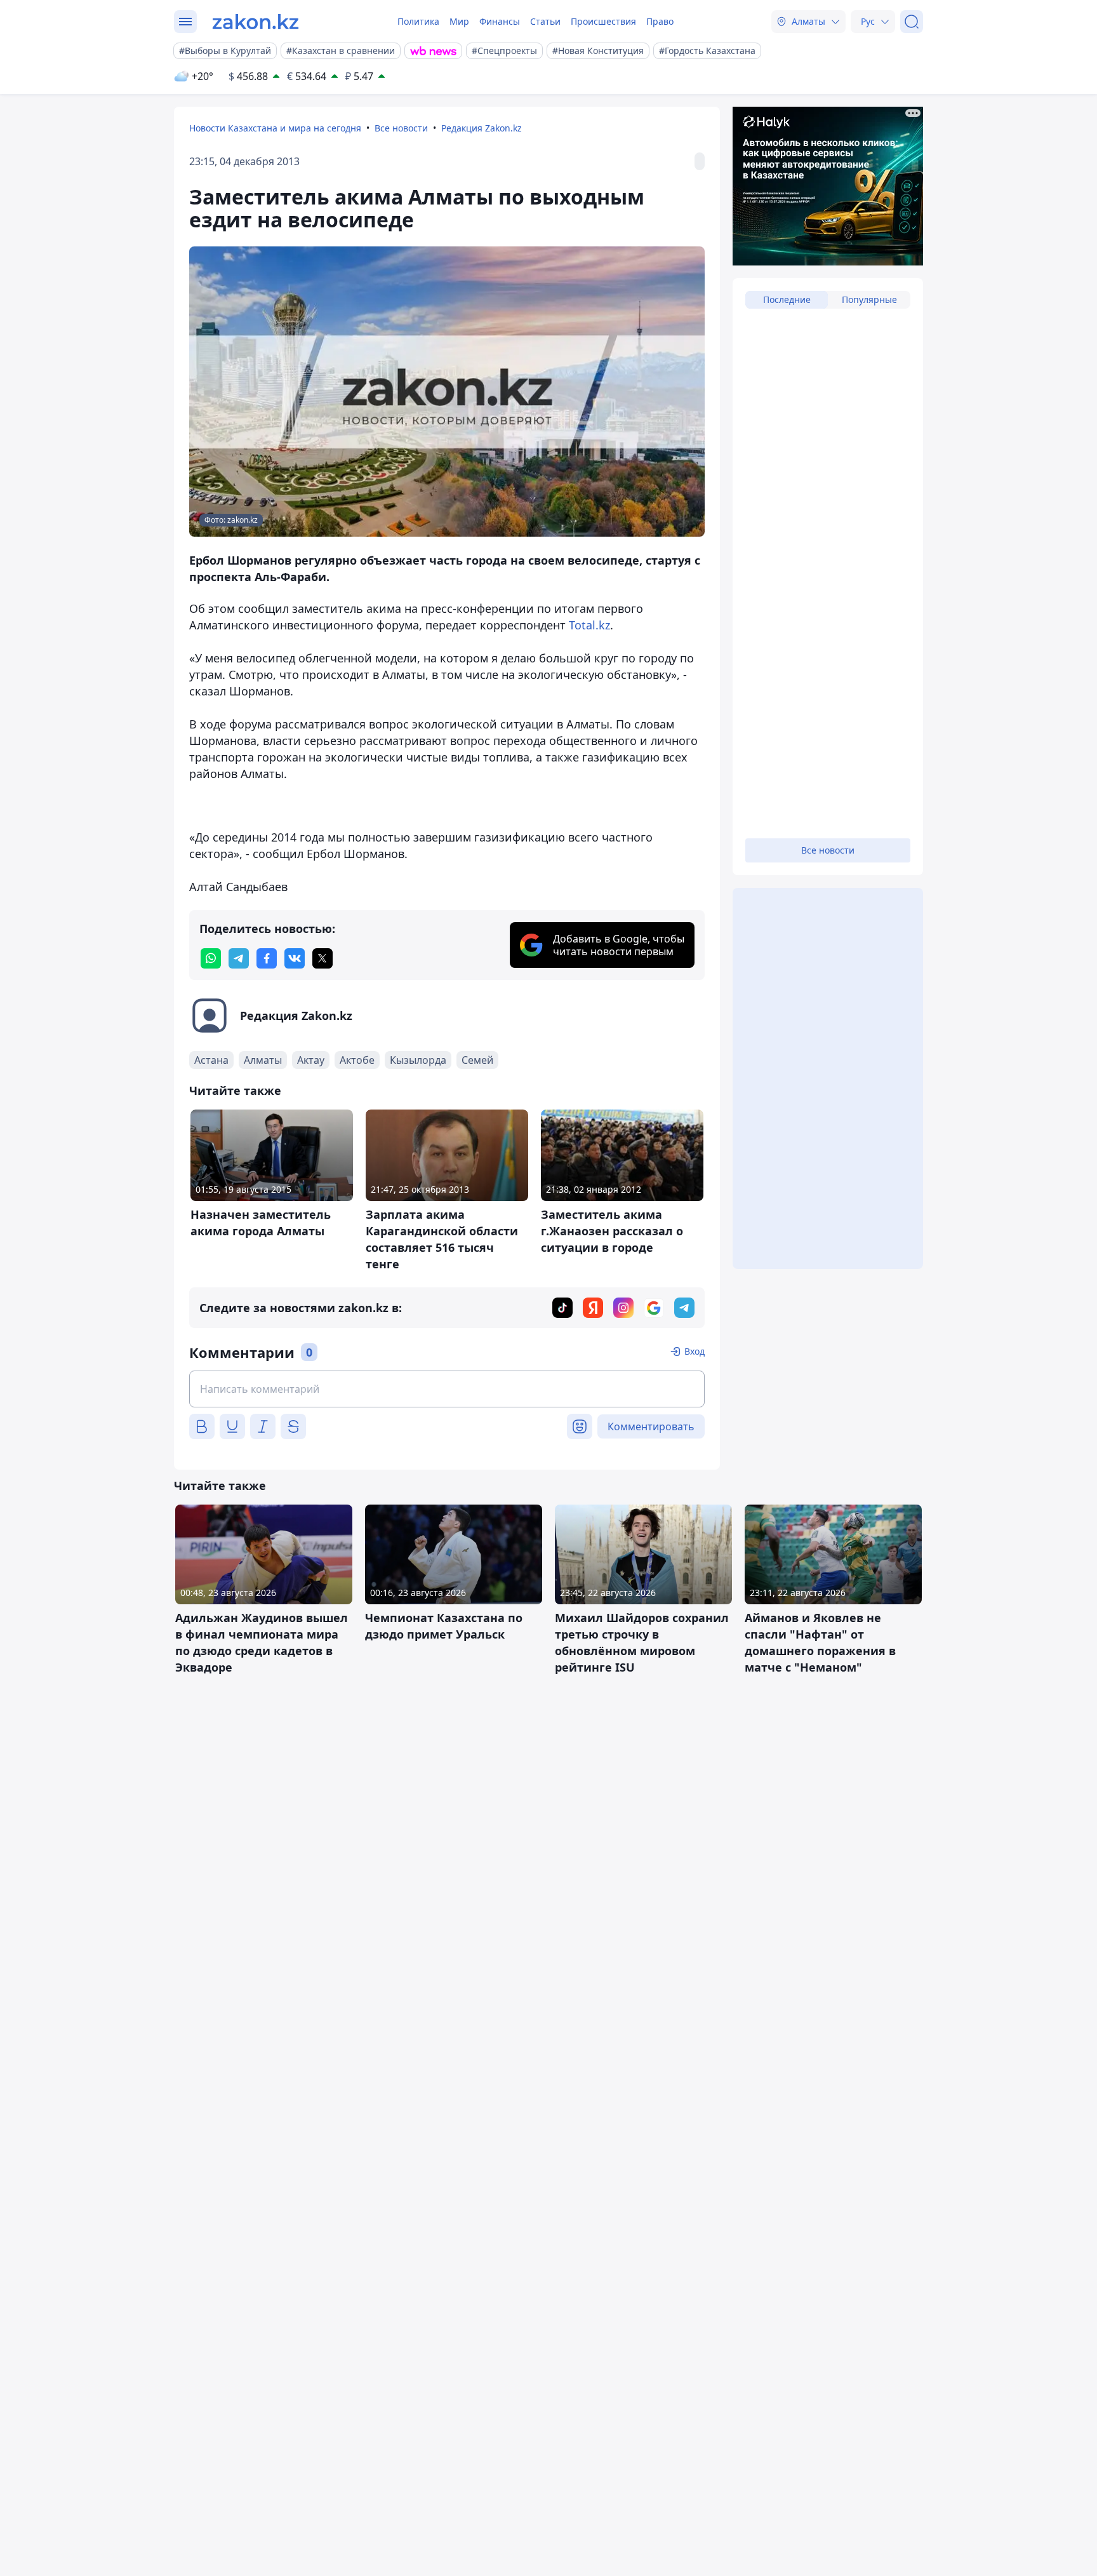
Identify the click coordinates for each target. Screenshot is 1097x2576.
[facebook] (267, 958)
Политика (418, 21)
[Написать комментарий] (447, 1389)
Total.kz (589, 625)
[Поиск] (912, 22)
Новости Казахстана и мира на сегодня (275, 128)
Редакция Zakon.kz (482, 128)
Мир (459, 21)
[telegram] (239, 958)
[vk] (295, 958)
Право (660, 21)
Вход (695, 1351)
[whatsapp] (211, 958)
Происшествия (603, 21)
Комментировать (651, 1426)
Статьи (545, 21)
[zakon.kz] (256, 22)
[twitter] (322, 958)
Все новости (401, 128)
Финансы (500, 21)
